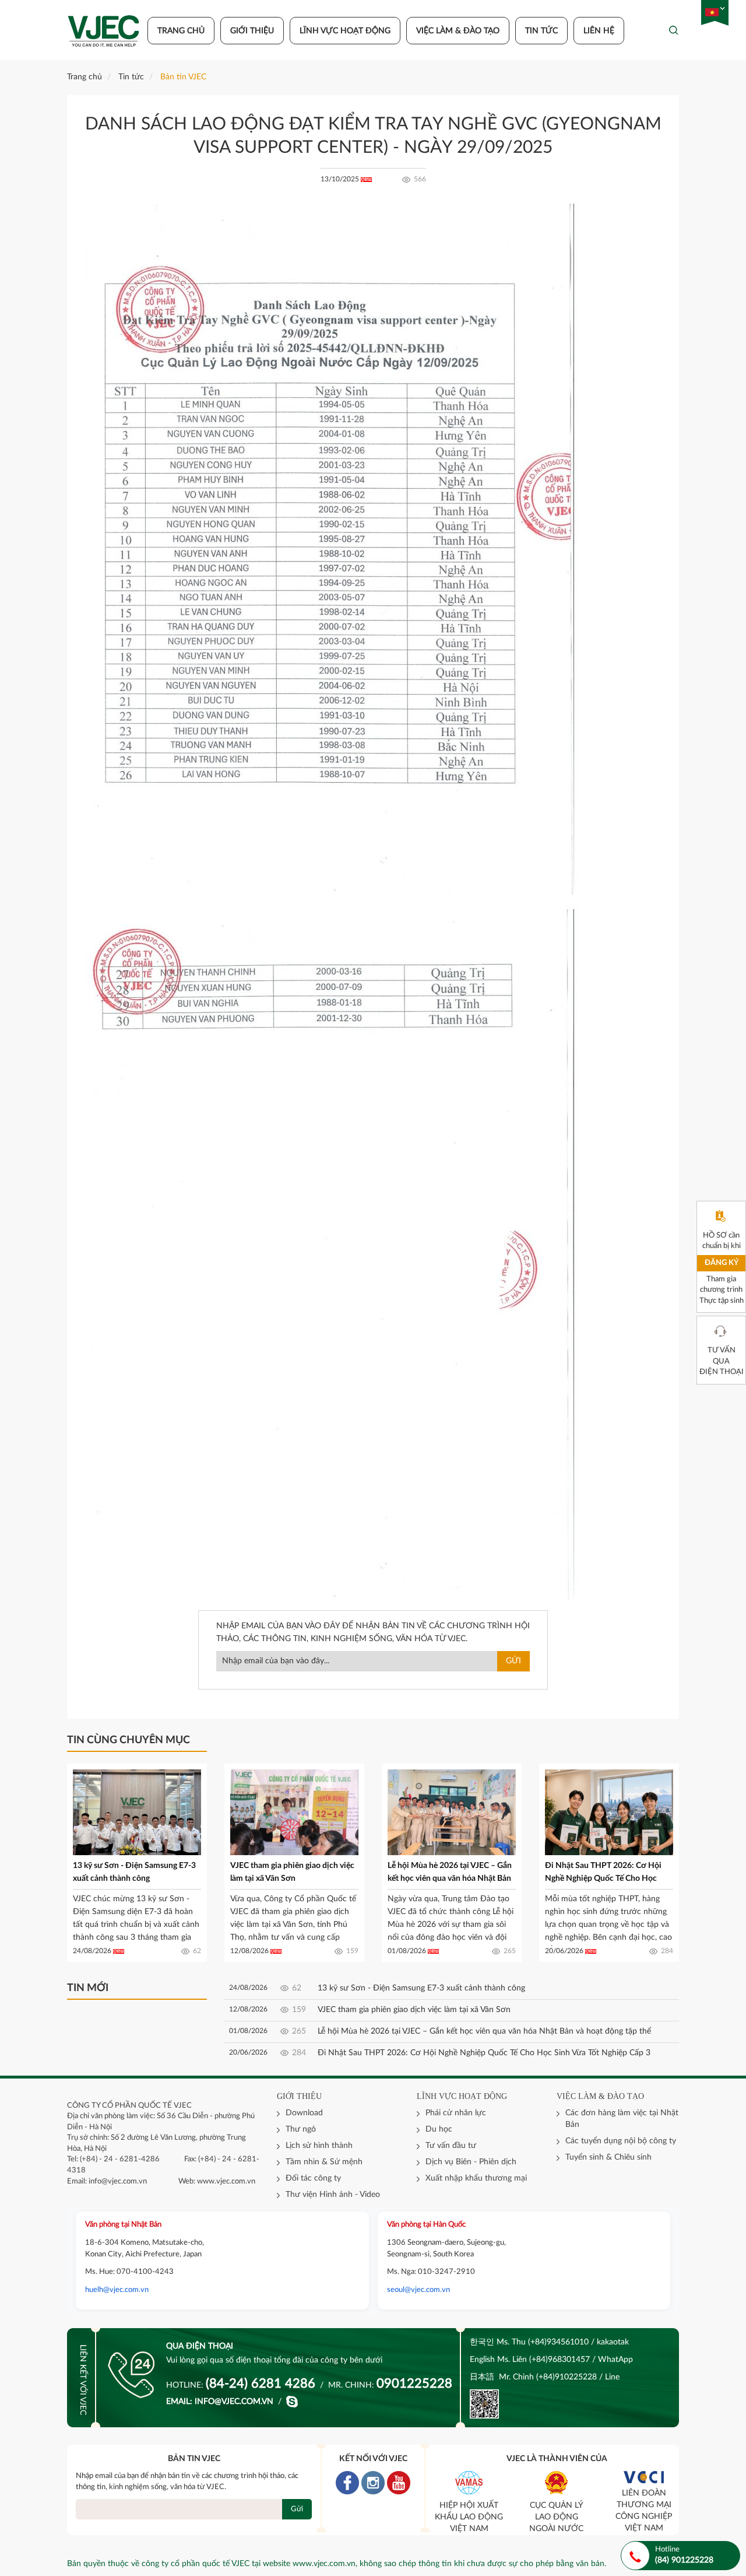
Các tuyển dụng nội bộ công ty (621, 2141)
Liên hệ (599, 31)
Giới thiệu (252, 31)
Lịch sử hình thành (319, 2146)
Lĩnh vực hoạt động (345, 31)
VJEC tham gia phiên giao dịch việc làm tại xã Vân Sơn (414, 2010)
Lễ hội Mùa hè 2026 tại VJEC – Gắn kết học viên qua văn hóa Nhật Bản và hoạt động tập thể (450, 1878)
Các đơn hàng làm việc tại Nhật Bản (622, 2119)
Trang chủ (181, 31)
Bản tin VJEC (183, 77)
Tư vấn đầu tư (451, 2146)
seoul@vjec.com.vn (418, 2290)
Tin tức (541, 31)
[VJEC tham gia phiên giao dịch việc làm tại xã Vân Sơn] (294, 1812)
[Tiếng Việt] (712, 13)
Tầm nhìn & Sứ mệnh (324, 2162)
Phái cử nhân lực (456, 2113)
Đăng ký (722, 1263)
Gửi (513, 1661)
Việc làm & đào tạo (458, 31)
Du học (439, 2129)
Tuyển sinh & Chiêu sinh (608, 2157)
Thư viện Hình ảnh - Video (333, 2195)
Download (304, 2113)
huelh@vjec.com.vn (117, 2290)
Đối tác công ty (313, 2178)
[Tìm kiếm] (674, 30)
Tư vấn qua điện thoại (722, 1361)
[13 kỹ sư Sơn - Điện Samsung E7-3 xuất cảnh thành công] (137, 1812)
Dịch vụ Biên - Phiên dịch (471, 2162)
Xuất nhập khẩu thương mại (476, 2178)
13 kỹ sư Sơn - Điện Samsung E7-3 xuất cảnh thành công (421, 1988)
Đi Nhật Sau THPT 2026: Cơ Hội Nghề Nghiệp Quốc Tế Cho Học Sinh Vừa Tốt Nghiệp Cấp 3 (603, 1878)
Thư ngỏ (301, 2129)
